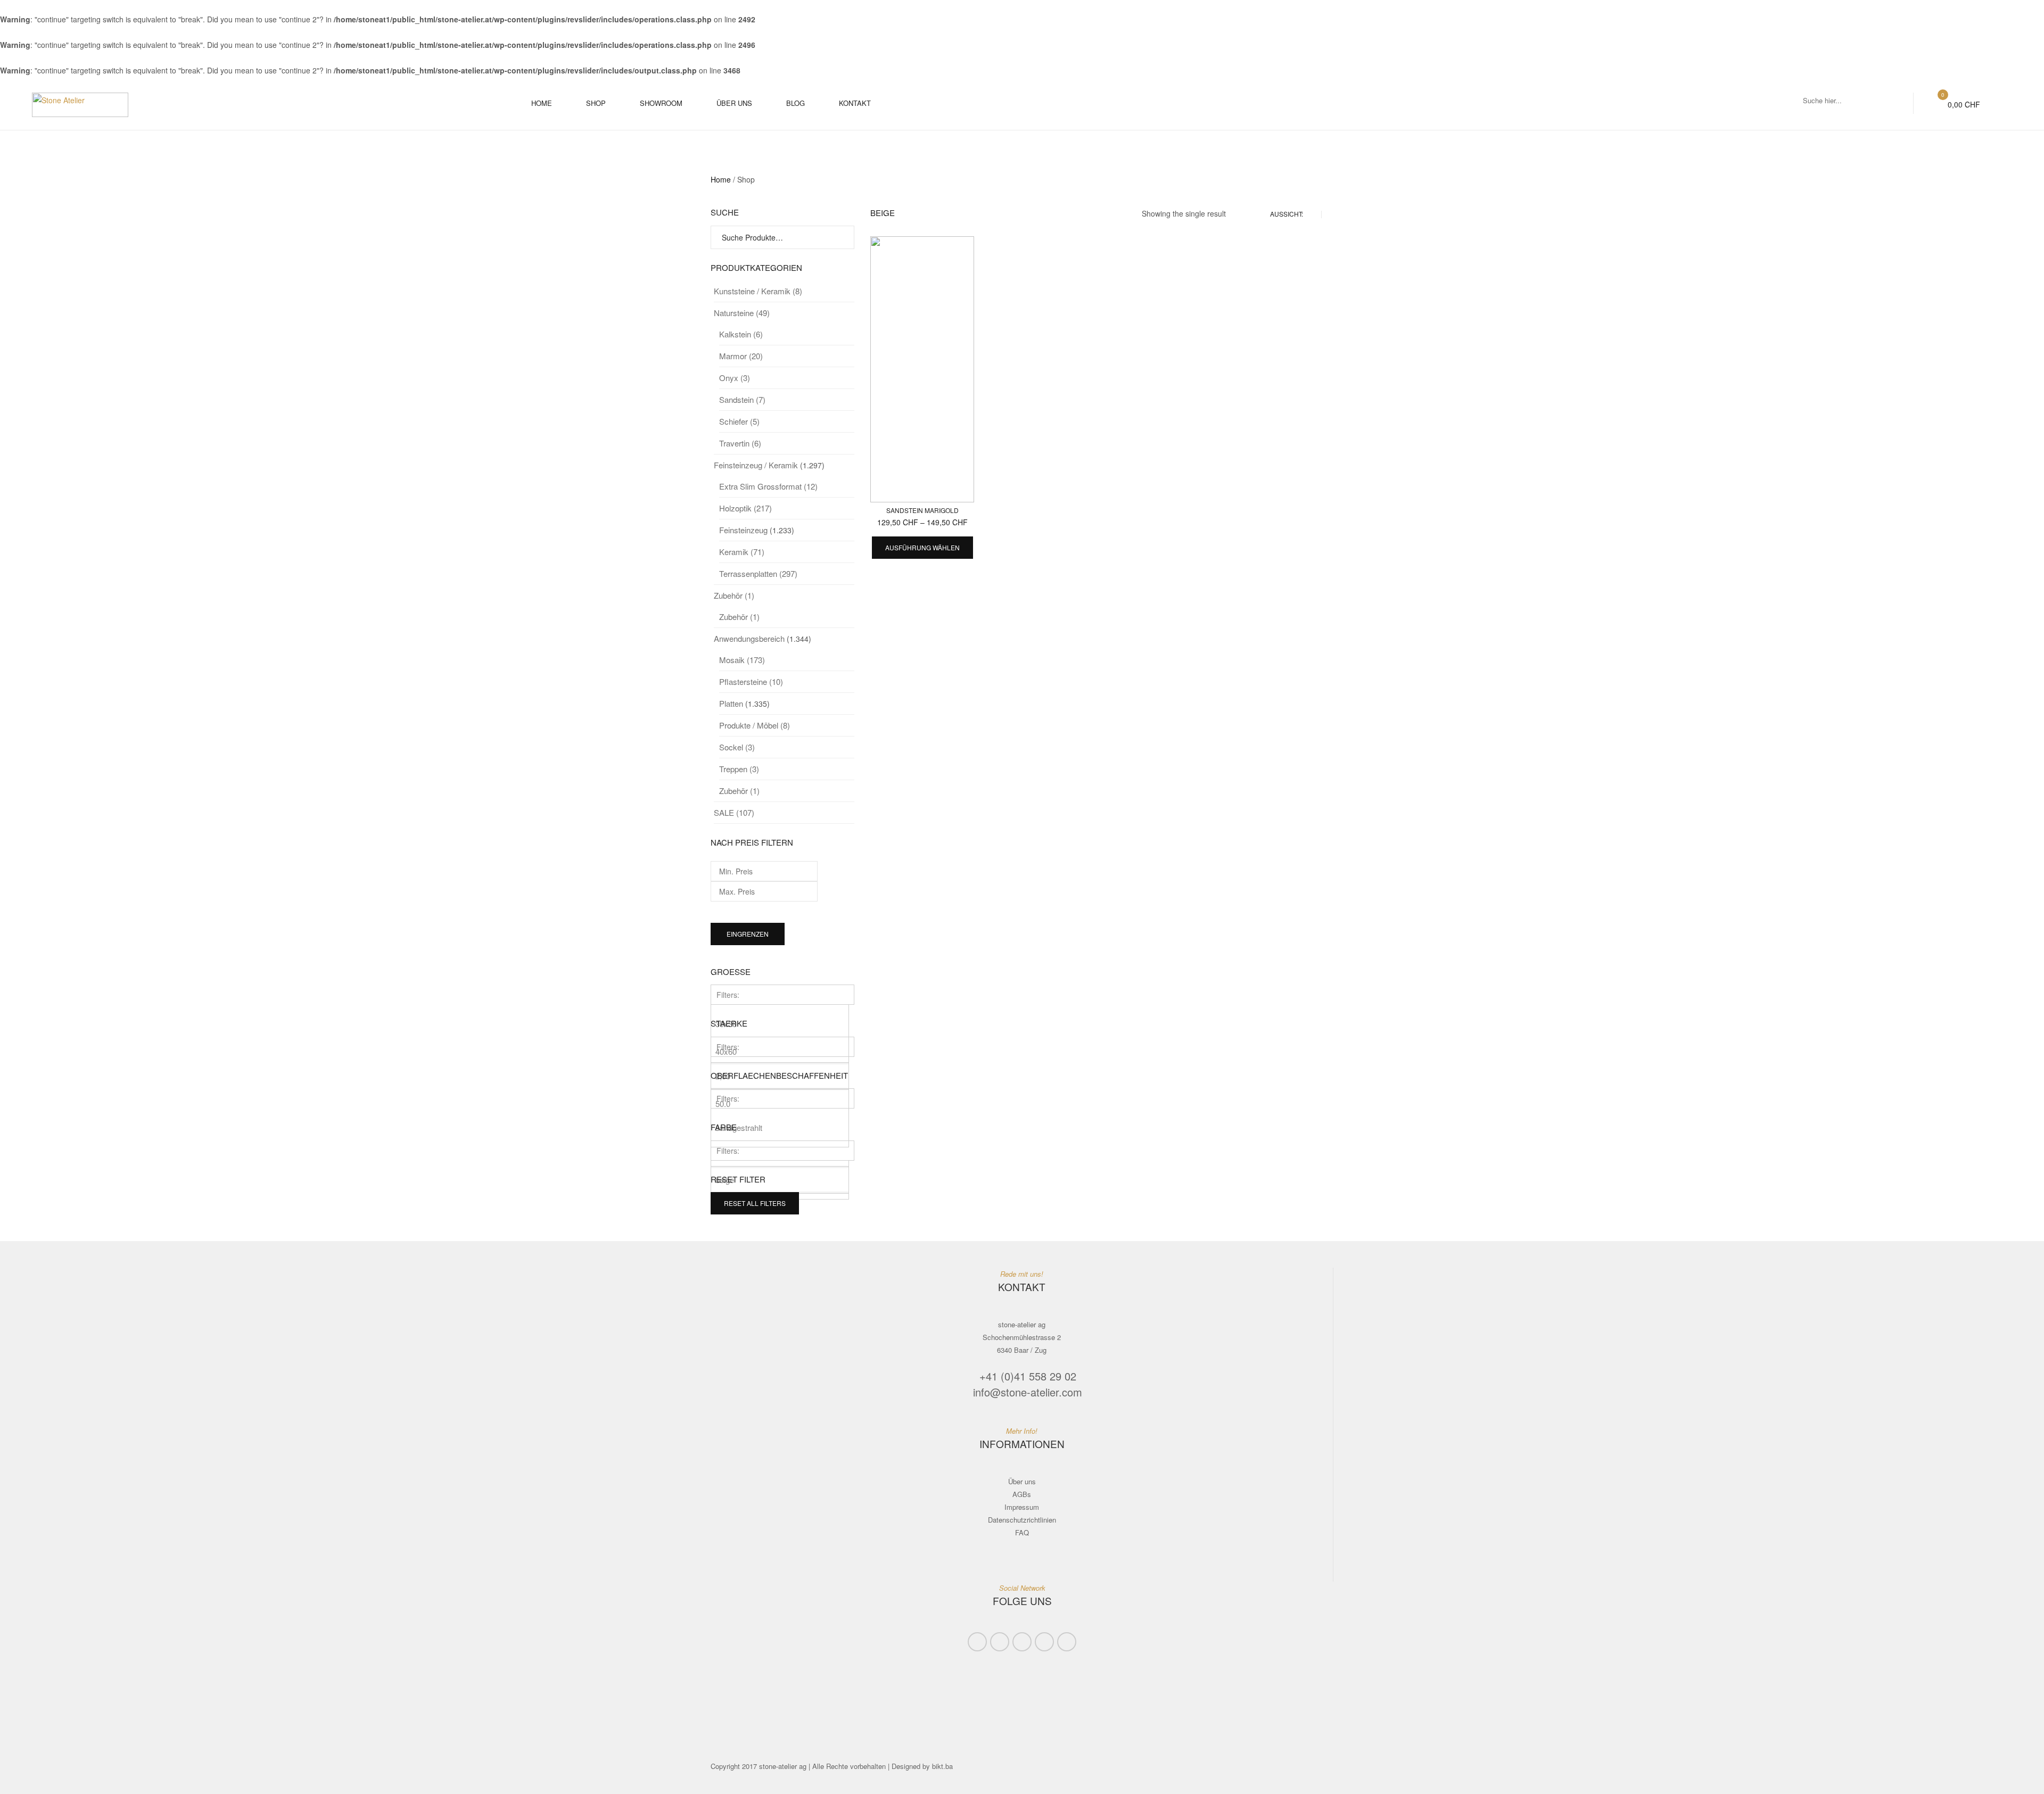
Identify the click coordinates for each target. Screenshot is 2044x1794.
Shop (596, 103)
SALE (734, 812)
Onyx (735, 378)
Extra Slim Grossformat (768, 486)
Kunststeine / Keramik (758, 291)
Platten (731, 703)
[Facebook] (977, 1642)
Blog (796, 103)
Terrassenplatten (758, 573)
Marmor (741, 356)
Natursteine (742, 313)
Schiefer (739, 421)
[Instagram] (1067, 1642)
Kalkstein (741, 334)
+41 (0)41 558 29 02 (1028, 1376)
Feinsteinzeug (743, 530)
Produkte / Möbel (755, 725)
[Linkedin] (1022, 1642)
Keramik (742, 552)
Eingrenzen (748, 934)
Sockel (737, 747)
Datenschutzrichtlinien (1022, 1520)
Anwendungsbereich (749, 638)
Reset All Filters (755, 1203)
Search (842, 238)
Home (542, 103)
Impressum (1022, 1507)
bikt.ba (942, 1766)
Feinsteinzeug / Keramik (756, 465)
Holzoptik (745, 508)
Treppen (739, 769)
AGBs (1022, 1494)
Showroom (661, 103)
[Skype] (1000, 1642)
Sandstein (742, 399)
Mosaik (742, 660)
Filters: (728, 995)
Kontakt (855, 103)
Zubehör (734, 595)
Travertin (740, 443)
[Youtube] (1044, 1642)
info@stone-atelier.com (1028, 1392)
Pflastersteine (751, 681)
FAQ (1022, 1532)
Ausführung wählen (922, 547)
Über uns (734, 103)
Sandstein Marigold (922, 510)
